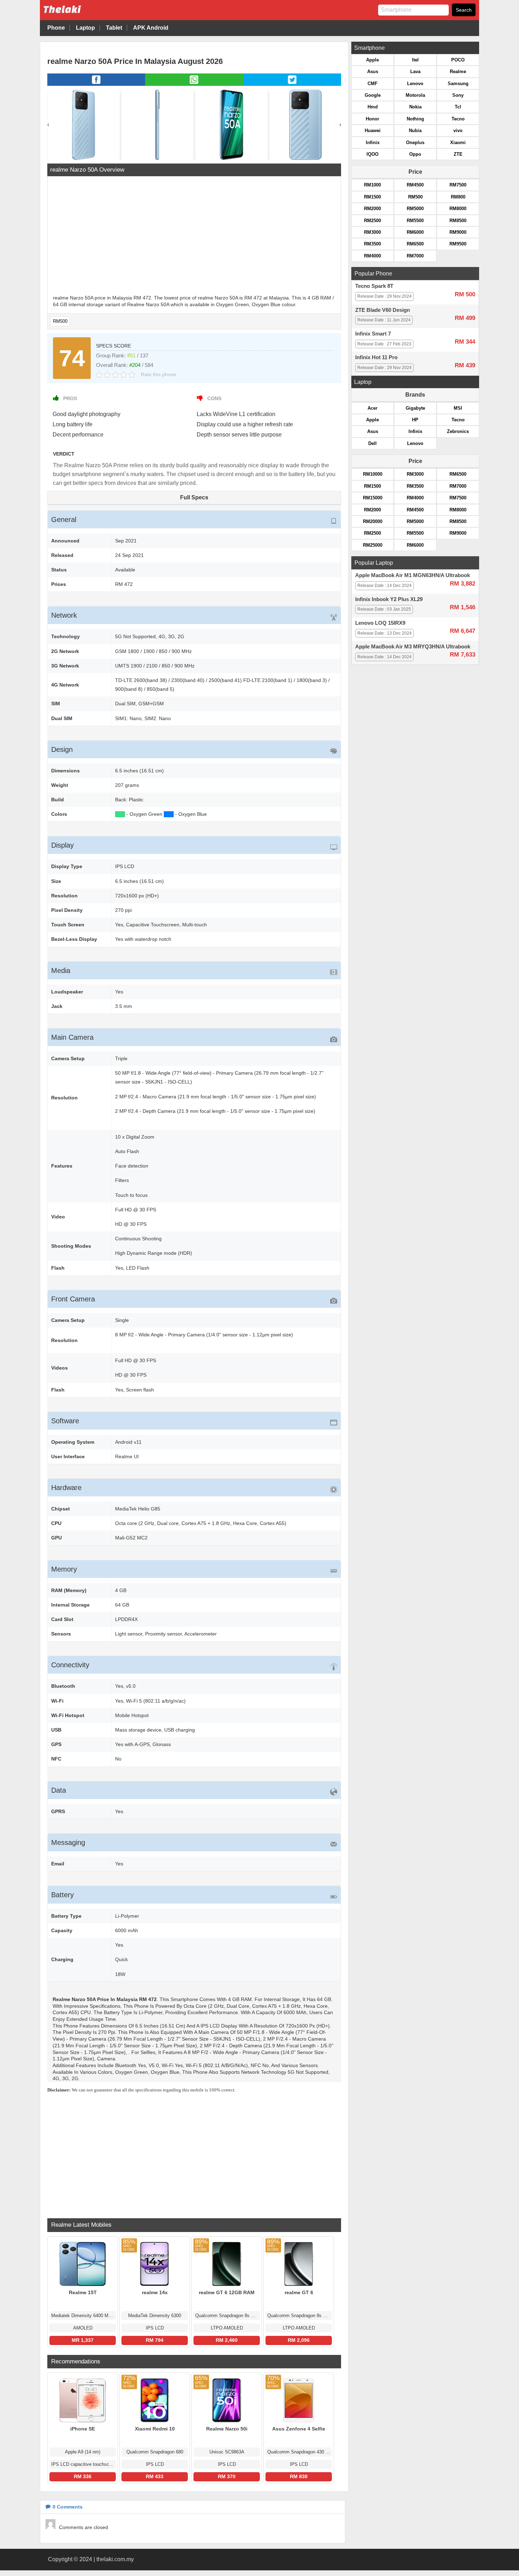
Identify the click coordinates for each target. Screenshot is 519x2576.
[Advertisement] (194, 236)
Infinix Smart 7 (373, 334)
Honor (372, 119)
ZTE (458, 154)
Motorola (415, 95)
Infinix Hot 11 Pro (376, 357)
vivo (458, 130)
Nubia (415, 130)
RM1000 (372, 185)
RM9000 (458, 232)
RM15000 (373, 498)
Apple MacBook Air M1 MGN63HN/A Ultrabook (413, 575)
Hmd (373, 107)
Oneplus (415, 143)
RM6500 (415, 244)
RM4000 (372, 256)
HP (415, 420)
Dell (372, 443)
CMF (372, 84)
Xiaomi (458, 143)
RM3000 (372, 232)
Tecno (458, 119)
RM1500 (372, 197)
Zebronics (458, 431)
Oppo (415, 154)
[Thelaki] (84, 15)
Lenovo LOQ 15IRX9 (380, 623)
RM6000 (415, 232)
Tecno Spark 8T (374, 286)
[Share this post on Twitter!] (292, 84)
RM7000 (415, 256)
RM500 (60, 321)
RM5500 (415, 221)
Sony (458, 95)
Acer (372, 408)
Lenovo (415, 84)
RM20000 (373, 521)
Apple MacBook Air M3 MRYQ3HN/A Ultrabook (413, 647)
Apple (372, 60)
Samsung (458, 84)
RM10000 (373, 474)
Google (373, 95)
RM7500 (458, 185)
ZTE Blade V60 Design (383, 310)
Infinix (373, 143)
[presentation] (48, 124)
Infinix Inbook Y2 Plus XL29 (389, 599)
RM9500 (458, 244)
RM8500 (458, 221)
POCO (458, 60)
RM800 (458, 197)
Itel (415, 60)
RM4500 (415, 185)
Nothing (415, 119)
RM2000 (372, 209)
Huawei (373, 130)
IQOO (372, 154)
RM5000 (415, 209)
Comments (68, 2507)
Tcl (458, 107)
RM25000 (373, 545)
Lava (415, 72)
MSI (458, 408)
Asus (373, 72)
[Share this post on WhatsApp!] (194, 84)
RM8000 (458, 209)
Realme (458, 72)
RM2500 (372, 221)
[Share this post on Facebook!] (96, 84)
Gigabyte (415, 408)
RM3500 (372, 244)
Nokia (415, 107)
